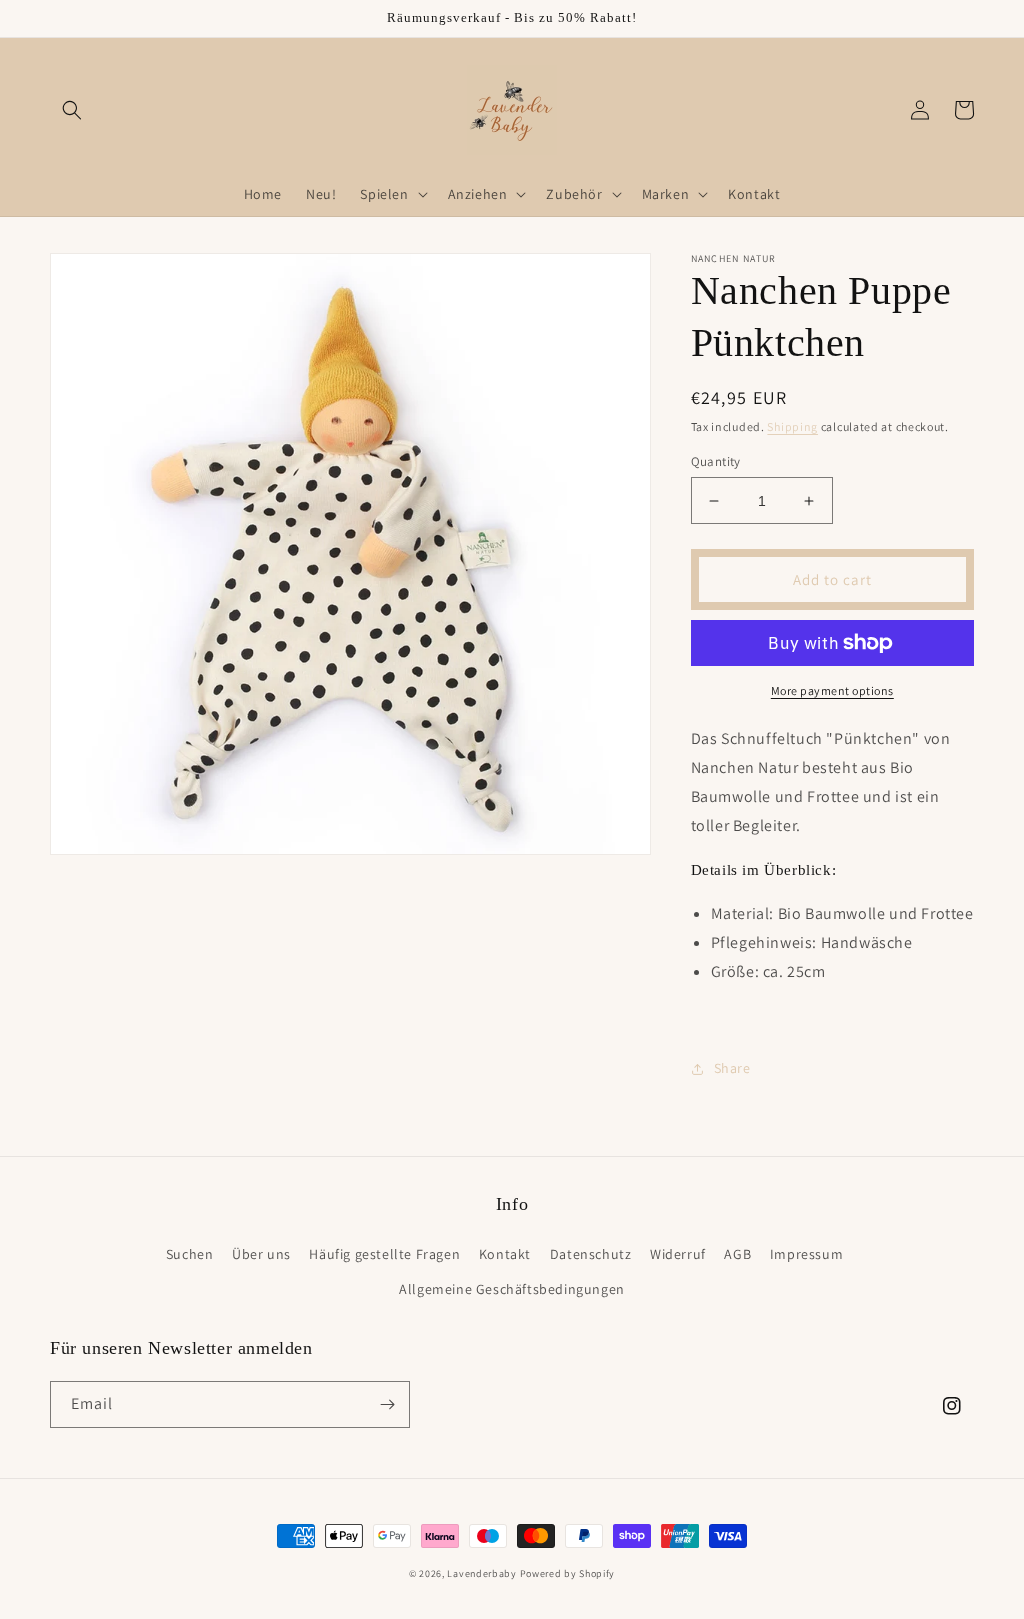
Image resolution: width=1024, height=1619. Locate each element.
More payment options (832, 690)
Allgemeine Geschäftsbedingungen (512, 1289)
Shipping (792, 426)
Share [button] (732, 1068)
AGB (737, 1254)
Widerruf (678, 1254)
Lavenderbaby (481, 1573)
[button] (72, 110)
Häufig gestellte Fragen (384, 1254)
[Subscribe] (387, 1404)
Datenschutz (591, 1254)
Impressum (806, 1254)
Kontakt (505, 1254)
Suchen (190, 1254)
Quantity (716, 461)
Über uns (261, 1254)
